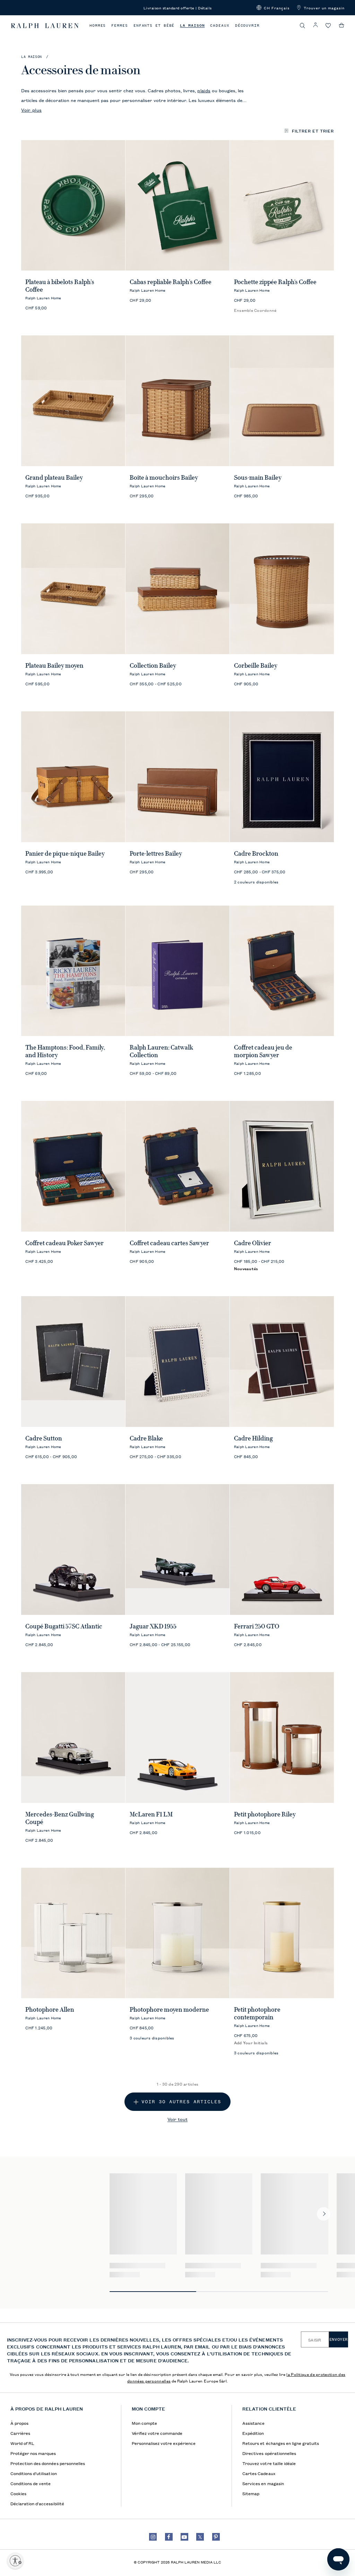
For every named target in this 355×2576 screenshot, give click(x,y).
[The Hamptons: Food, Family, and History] (73, 971)
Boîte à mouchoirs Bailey (164, 478)
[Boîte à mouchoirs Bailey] (177, 401)
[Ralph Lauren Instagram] (153, 2537)
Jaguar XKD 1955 (153, 1626)
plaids (204, 90)
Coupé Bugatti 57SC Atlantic (64, 1626)
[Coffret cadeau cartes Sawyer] (177, 1166)
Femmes (119, 25)
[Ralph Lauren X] (200, 2537)
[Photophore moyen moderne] (177, 1933)
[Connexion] (315, 25)
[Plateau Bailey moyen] (73, 589)
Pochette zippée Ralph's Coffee (275, 282)
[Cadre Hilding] (282, 1362)
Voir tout (177, 2119)
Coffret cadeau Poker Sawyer (64, 1243)
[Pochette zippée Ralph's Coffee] (282, 206)
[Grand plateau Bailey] (73, 401)
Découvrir (247, 25)
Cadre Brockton (256, 854)
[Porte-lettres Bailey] (177, 777)
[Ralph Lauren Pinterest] (216, 2537)
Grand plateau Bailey (54, 478)
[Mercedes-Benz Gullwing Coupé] (73, 1738)
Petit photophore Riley (265, 1814)
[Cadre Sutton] (73, 1362)
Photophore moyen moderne (169, 2010)
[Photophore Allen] (73, 1933)
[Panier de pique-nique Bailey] (73, 777)
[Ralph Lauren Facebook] (169, 2537)
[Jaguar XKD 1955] (177, 1550)
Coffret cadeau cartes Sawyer (169, 1243)
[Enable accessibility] (15, 2561)
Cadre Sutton (44, 1438)
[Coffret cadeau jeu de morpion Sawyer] (282, 971)
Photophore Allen (50, 2010)
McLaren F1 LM (151, 1814)
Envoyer (339, 2339)
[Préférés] (328, 26)
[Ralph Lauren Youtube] (184, 2537)
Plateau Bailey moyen (54, 666)
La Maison (192, 25)
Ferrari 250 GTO (257, 1626)
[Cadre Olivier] (282, 1166)
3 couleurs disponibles (152, 2038)
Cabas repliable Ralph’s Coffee (171, 282)
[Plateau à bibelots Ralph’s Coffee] (73, 206)
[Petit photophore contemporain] (282, 1933)
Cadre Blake (146, 1438)
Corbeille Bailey (256, 666)
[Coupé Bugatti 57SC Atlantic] (73, 1550)
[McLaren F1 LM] (177, 1738)
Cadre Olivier (253, 1243)
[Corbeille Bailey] (282, 589)
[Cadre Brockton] (282, 777)
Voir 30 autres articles (181, 2102)
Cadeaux (220, 25)
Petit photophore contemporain (257, 2013)
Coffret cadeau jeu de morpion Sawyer (263, 1051)
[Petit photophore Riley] (282, 1738)
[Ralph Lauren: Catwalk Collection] (177, 971)
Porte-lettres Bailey (156, 854)
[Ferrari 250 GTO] (282, 1550)
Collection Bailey (153, 666)
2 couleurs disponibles (256, 882)
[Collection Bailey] (177, 589)
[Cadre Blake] (177, 1362)
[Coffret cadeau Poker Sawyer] (73, 1166)
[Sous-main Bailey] (282, 401)
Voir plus (31, 110)
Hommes (98, 25)
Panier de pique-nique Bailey (65, 854)
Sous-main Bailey (258, 478)
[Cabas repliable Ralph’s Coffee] (177, 206)
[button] (273, 8)
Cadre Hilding (253, 1438)
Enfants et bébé (154, 25)
